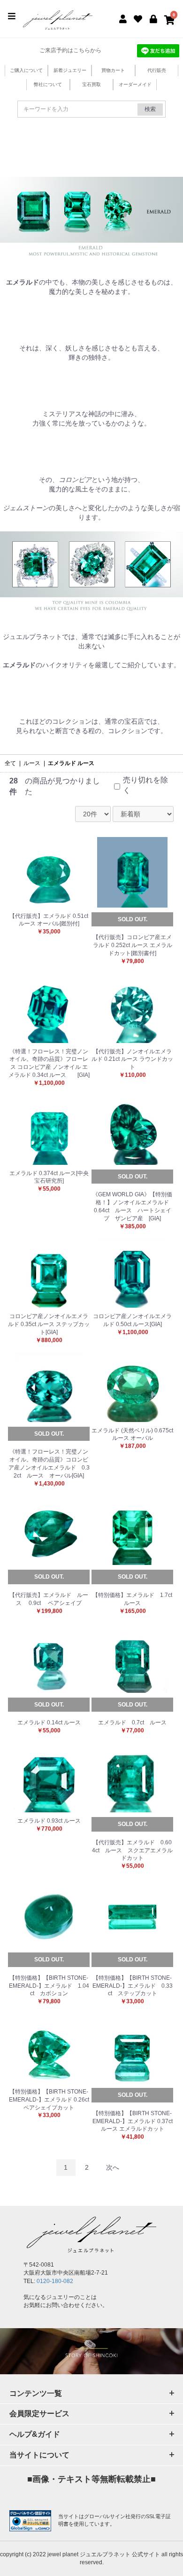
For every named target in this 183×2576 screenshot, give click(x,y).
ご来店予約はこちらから (70, 50)
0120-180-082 (55, 2281)
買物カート (113, 70)
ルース (32, 763)
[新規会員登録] (123, 18)
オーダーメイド (135, 84)
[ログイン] (154, 18)
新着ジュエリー (70, 70)
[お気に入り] (138, 18)
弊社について (48, 84)
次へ (113, 2167)
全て (10, 763)
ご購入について (26, 70)
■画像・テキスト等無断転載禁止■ (91, 2479)
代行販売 (157, 70)
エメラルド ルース (71, 763)
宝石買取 (91, 84)
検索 (150, 109)
